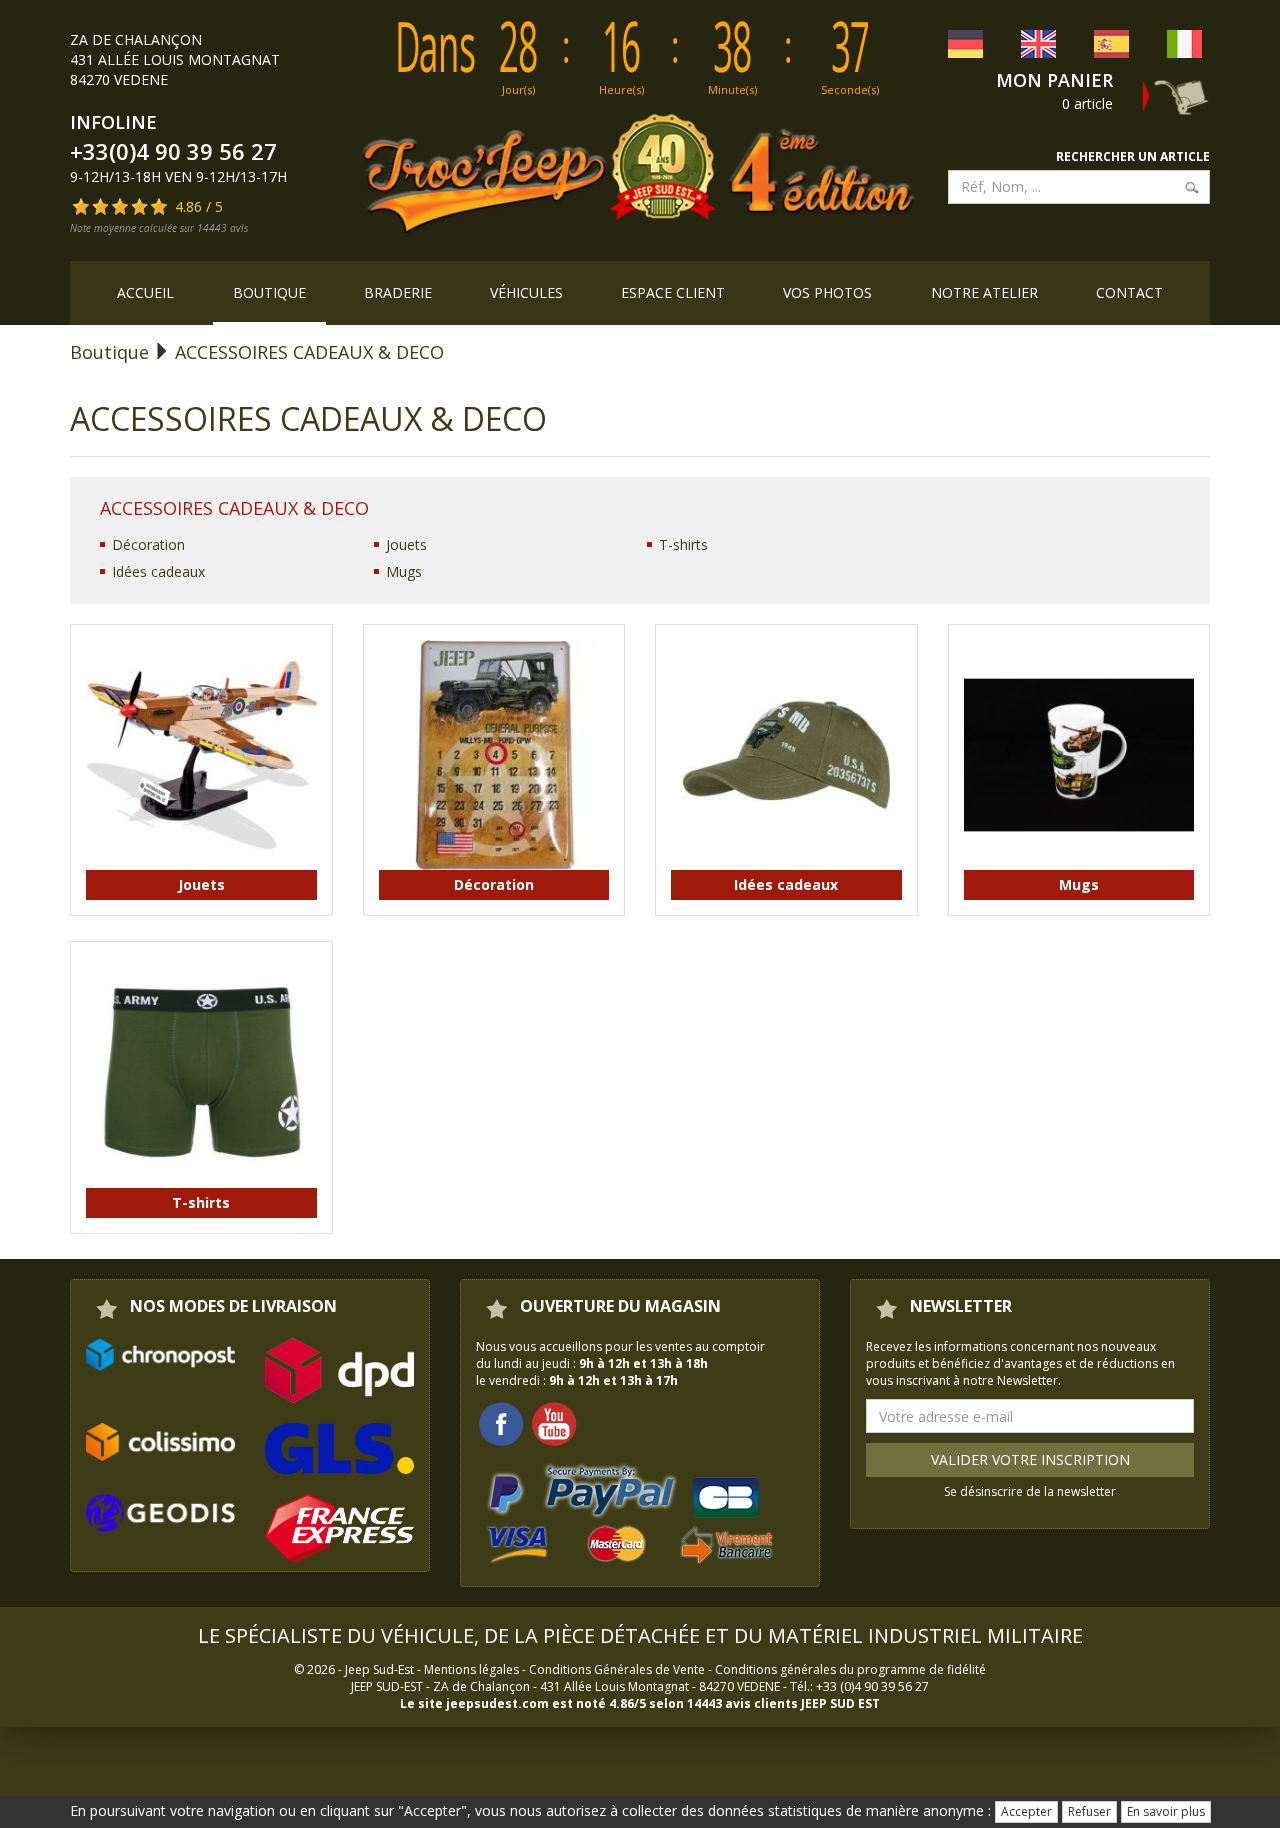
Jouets (406, 544)
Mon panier (1054, 80)
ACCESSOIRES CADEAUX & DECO (309, 352)
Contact (1129, 292)
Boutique (269, 292)
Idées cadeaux (158, 571)
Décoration (148, 544)
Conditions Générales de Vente (617, 1669)
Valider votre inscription (1030, 1459)
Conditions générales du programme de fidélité (850, 1669)
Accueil (145, 292)
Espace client (673, 292)
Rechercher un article (1133, 156)
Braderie (398, 292)
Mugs (404, 571)
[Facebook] (501, 1422)
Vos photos (827, 292)
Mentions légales (471, 1669)
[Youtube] (554, 1422)
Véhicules (526, 292)
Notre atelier (984, 292)
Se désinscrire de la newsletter (1030, 1491)
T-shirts (683, 544)
